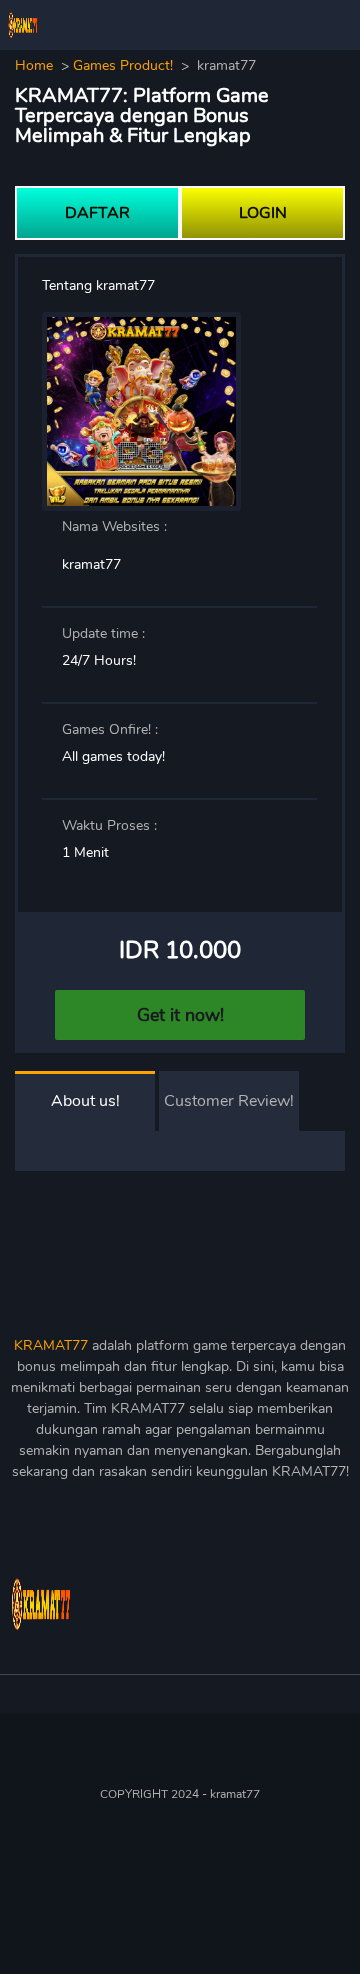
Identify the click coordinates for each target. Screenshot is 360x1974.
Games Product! (123, 65)
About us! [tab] (85, 1101)
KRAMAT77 (51, 1345)
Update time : (103, 633)
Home (34, 65)
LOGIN (263, 213)
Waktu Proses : (109, 825)
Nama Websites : (114, 526)
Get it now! (180, 1015)
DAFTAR (97, 213)
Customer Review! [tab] (229, 1101)
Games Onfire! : (110, 729)
